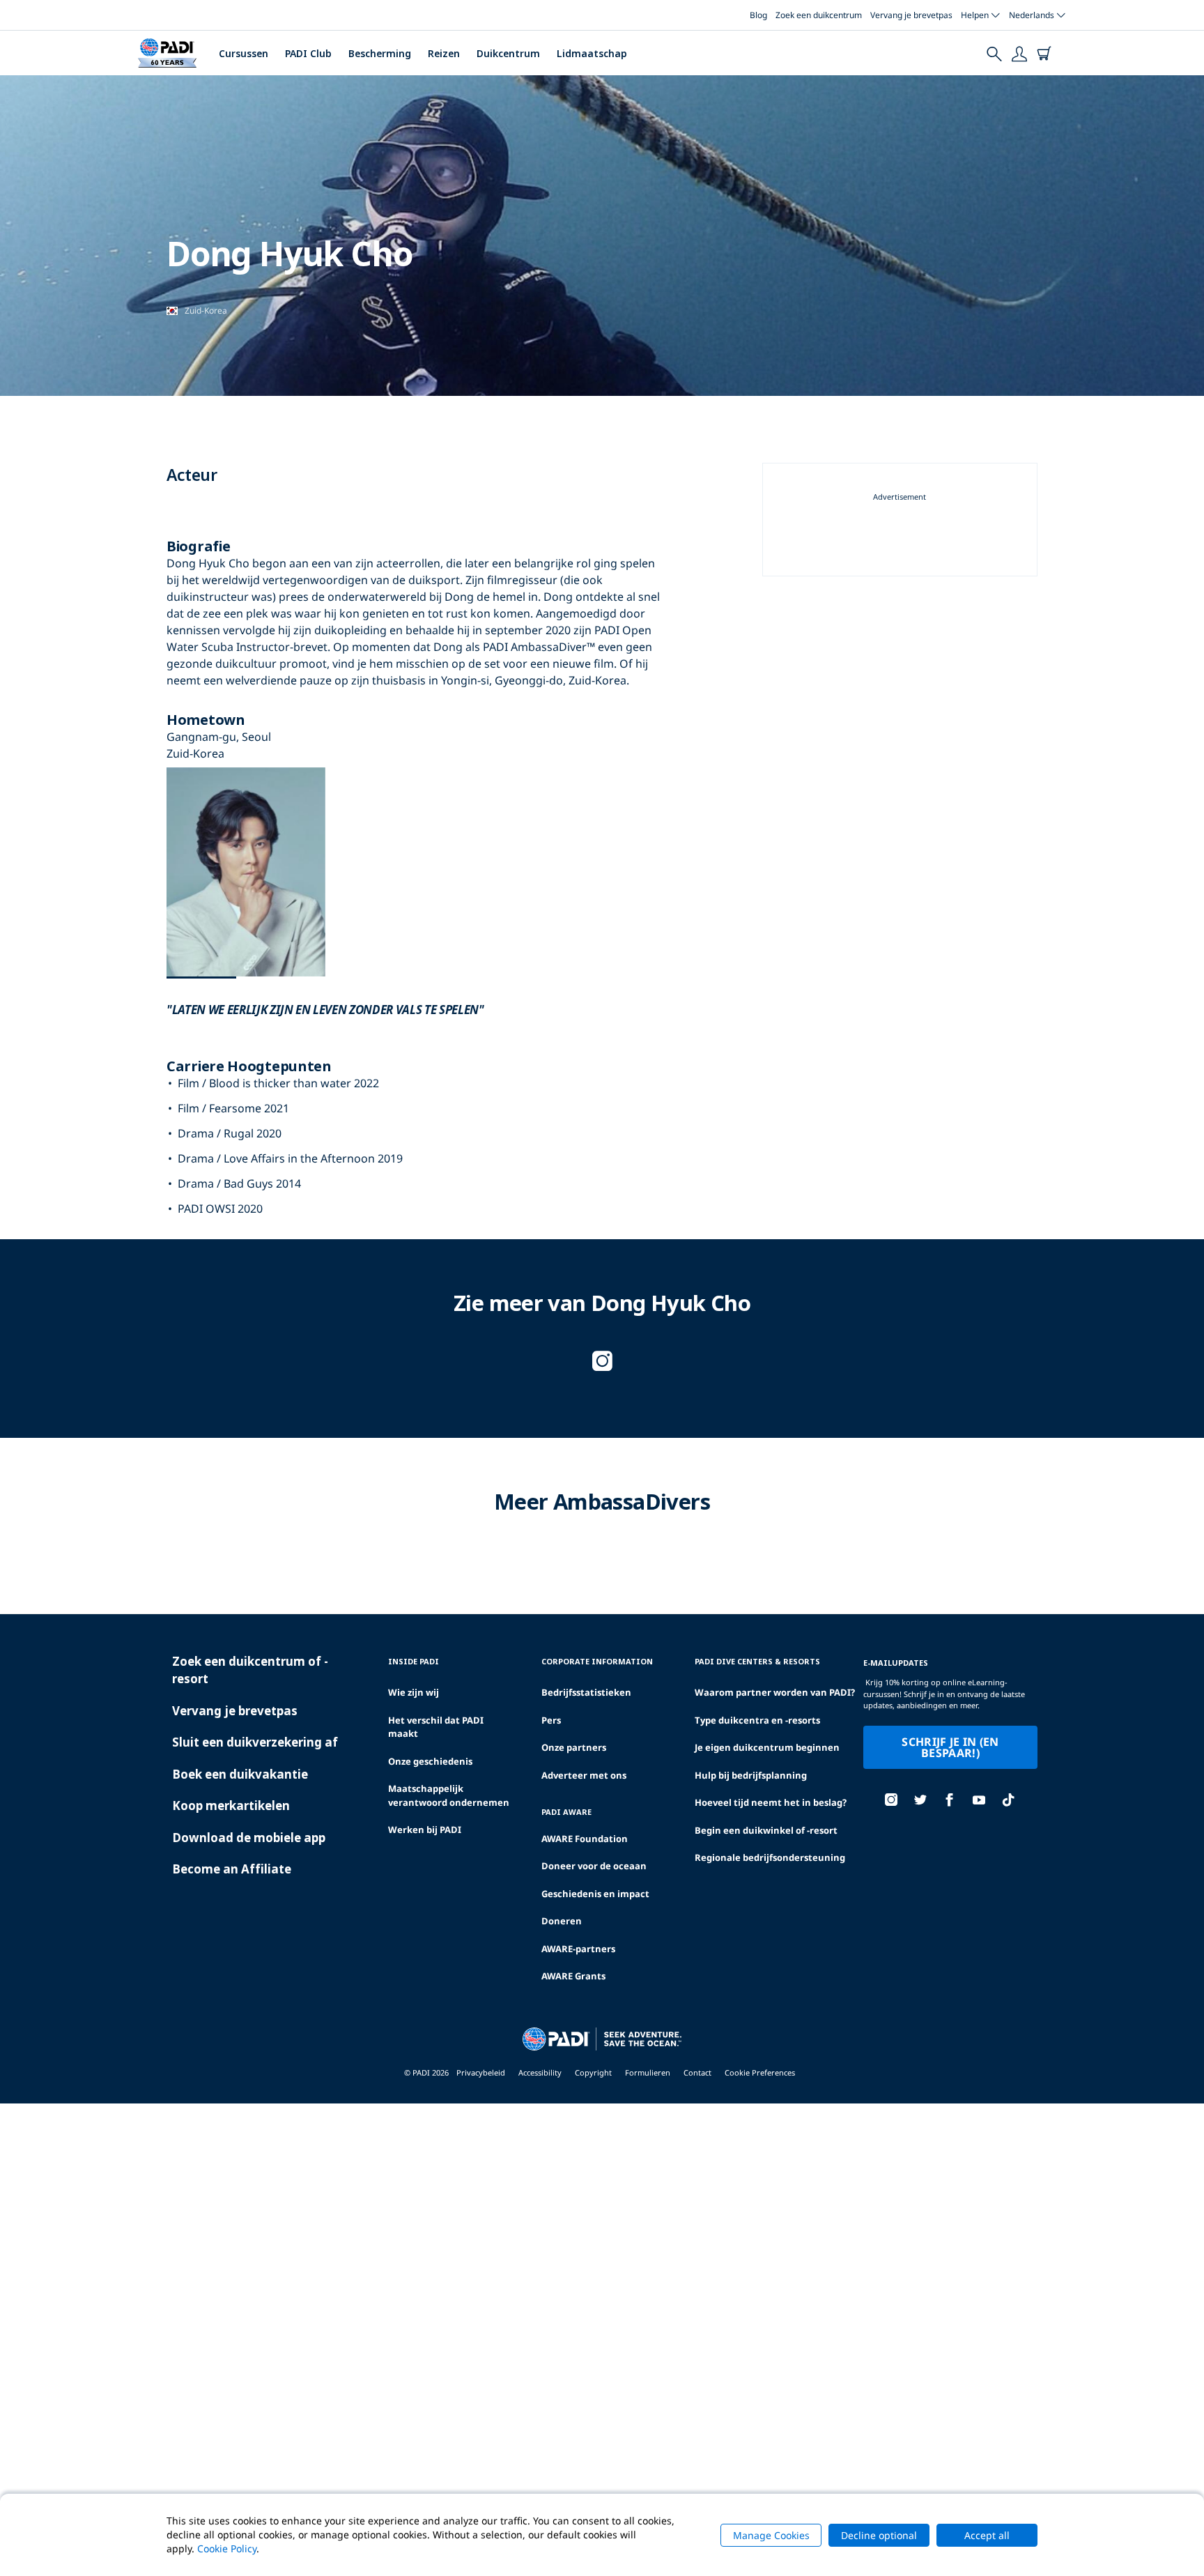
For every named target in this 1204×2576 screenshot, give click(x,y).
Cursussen (244, 53)
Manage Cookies (771, 2535)
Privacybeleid (481, 2072)
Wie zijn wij (414, 1692)
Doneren (562, 1921)
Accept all (987, 2535)
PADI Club (308, 53)
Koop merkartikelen (231, 1806)
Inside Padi (414, 1661)
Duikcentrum (508, 53)
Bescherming (380, 53)
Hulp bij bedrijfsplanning (751, 1775)
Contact (697, 2072)
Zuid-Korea (206, 310)
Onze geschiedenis (430, 1761)
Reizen (444, 53)
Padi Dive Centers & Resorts (757, 1661)
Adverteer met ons (584, 1775)
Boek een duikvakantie (240, 1774)
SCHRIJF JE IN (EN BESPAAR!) (950, 1747)
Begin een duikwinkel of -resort (766, 1830)
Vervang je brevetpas (911, 15)
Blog (758, 15)
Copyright (593, 2072)
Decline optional (879, 2535)
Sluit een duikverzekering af (255, 1742)
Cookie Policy (227, 2548)
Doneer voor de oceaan (594, 1866)
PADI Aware (566, 1812)
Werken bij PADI (425, 1830)
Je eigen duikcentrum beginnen (767, 1747)
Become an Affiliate (232, 1869)
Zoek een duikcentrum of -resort (250, 1670)
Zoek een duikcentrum (819, 15)
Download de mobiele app (249, 1838)
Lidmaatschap (592, 53)
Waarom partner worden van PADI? (775, 1692)
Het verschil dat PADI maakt (436, 1727)
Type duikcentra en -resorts (757, 1720)
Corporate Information (597, 1661)
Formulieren (648, 2072)
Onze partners (574, 1747)
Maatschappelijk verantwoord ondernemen (449, 1795)
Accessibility (540, 2072)
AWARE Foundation (585, 1839)
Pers (551, 1720)
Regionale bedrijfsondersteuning (770, 1857)
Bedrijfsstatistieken (586, 1692)
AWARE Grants (573, 1976)
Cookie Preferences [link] (760, 2072)
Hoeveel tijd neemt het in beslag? (771, 1802)
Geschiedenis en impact (595, 1894)
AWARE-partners (578, 1949)
